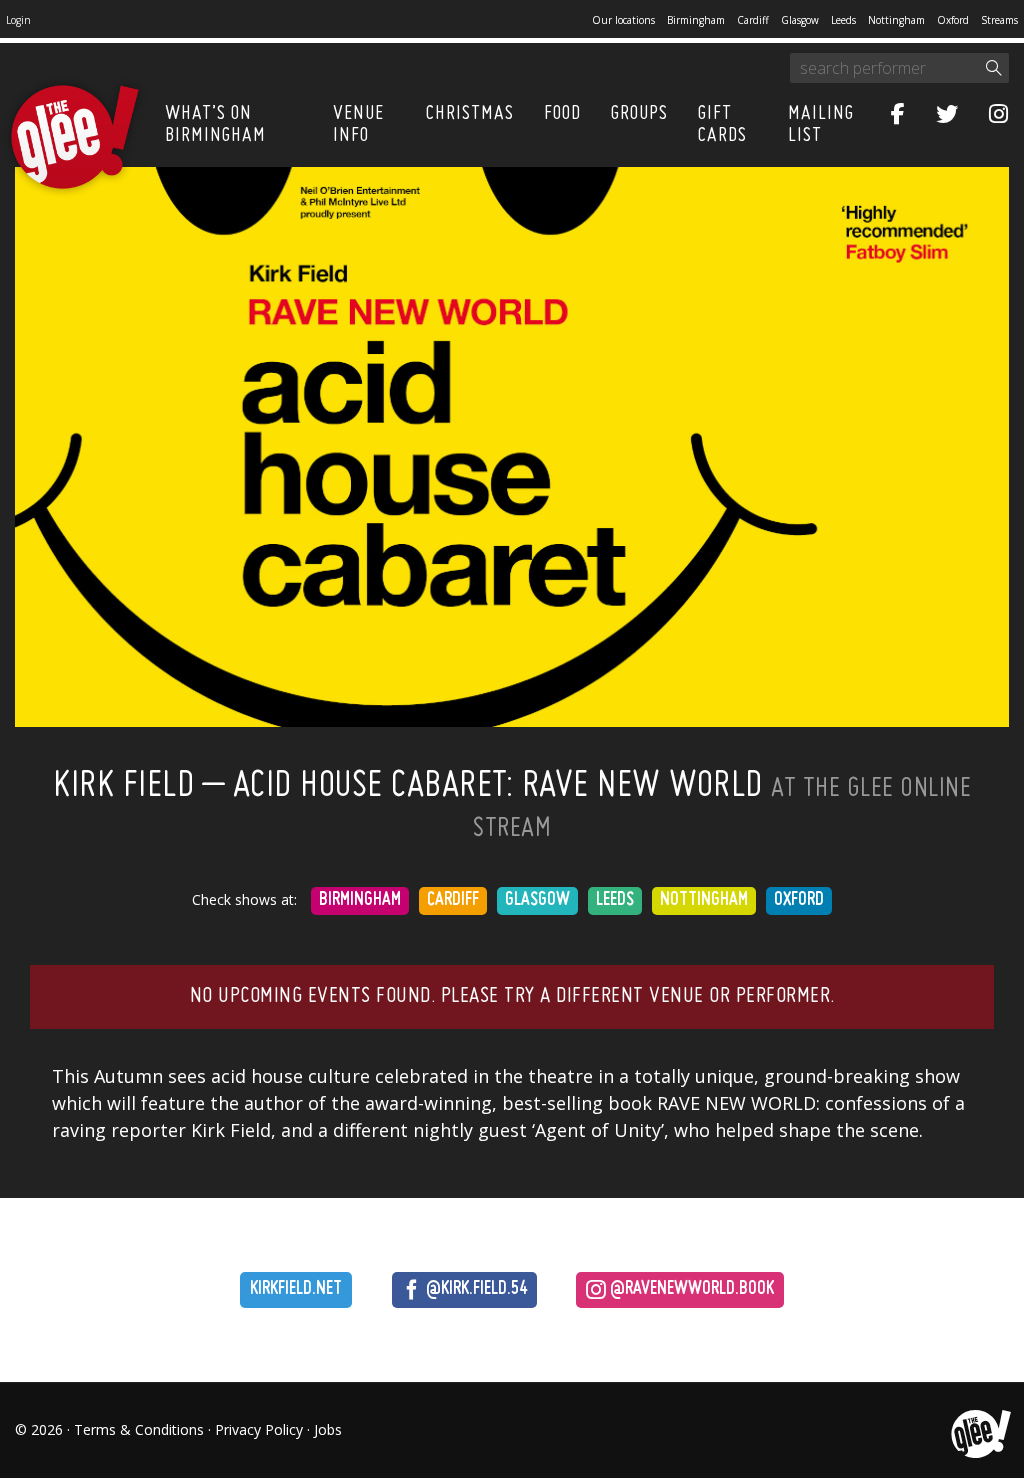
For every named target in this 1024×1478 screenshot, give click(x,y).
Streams (999, 20)
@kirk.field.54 (474, 1289)
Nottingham (896, 20)
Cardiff (753, 20)
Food (562, 114)
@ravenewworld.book (690, 1289)
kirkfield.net (296, 1289)
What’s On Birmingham (215, 125)
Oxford (953, 20)
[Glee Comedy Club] (75, 138)
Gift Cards (722, 125)
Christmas (470, 114)
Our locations (623, 20)
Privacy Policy (259, 1429)
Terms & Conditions (139, 1429)
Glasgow (800, 20)
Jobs (328, 1429)
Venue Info (358, 125)
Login (18, 20)
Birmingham (696, 20)
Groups (639, 114)
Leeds (843, 20)
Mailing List (821, 125)
